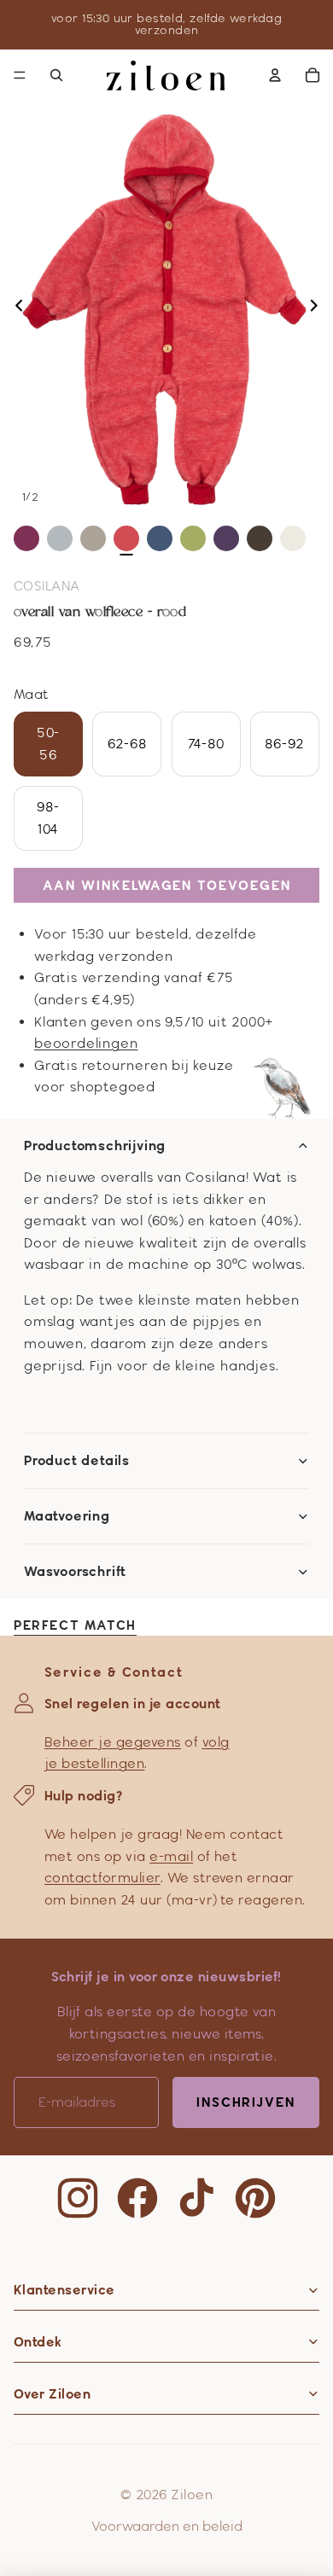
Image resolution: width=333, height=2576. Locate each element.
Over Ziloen (52, 2394)
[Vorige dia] (14, 309)
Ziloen (192, 2495)
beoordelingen (86, 1043)
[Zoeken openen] (56, 75)
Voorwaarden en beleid (167, 2526)
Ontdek (38, 2342)
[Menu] (20, 75)
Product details (77, 1461)
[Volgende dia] (319, 309)
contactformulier (102, 1878)
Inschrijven (246, 2102)
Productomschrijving (95, 1146)
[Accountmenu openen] (275, 75)
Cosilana (47, 586)
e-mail (171, 1856)
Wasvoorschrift (75, 1572)
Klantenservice (64, 2290)
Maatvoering (67, 1516)
